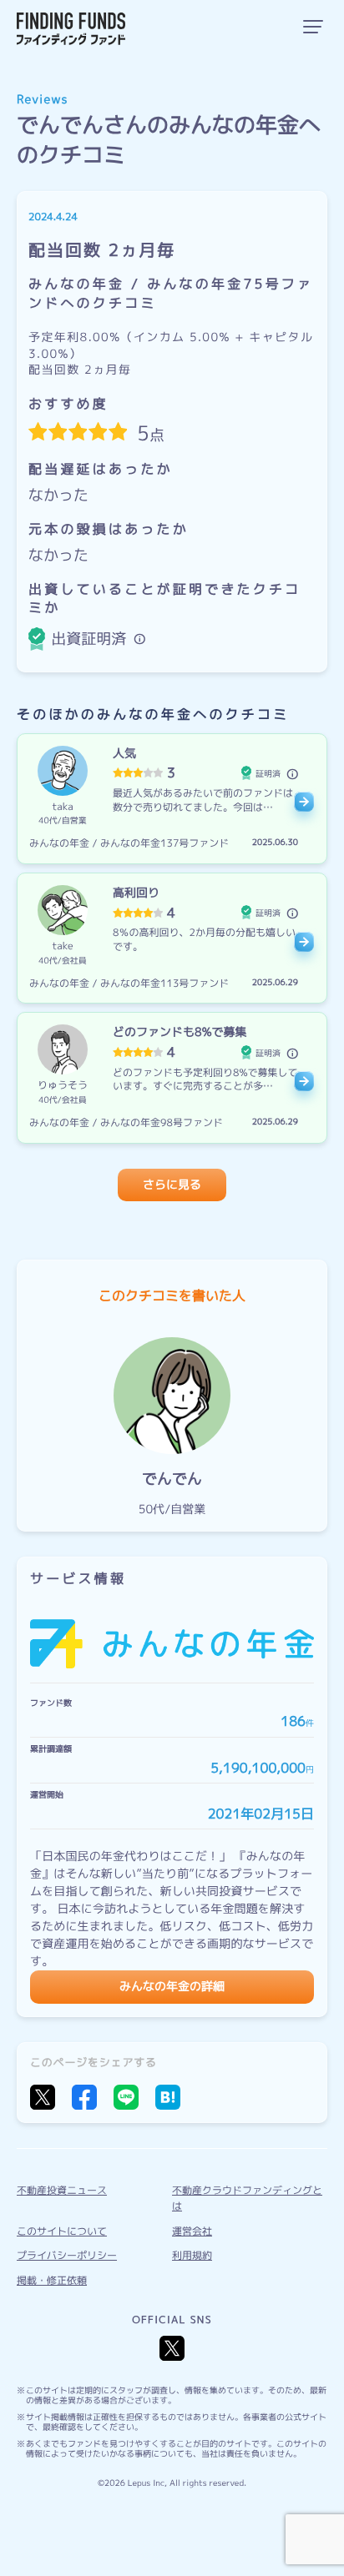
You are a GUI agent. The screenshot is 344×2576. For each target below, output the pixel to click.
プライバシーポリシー (67, 2255)
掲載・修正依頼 (52, 2280)
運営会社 (192, 2231)
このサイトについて (62, 2231)
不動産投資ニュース (62, 2190)
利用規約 (192, 2255)
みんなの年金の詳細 (172, 1987)
